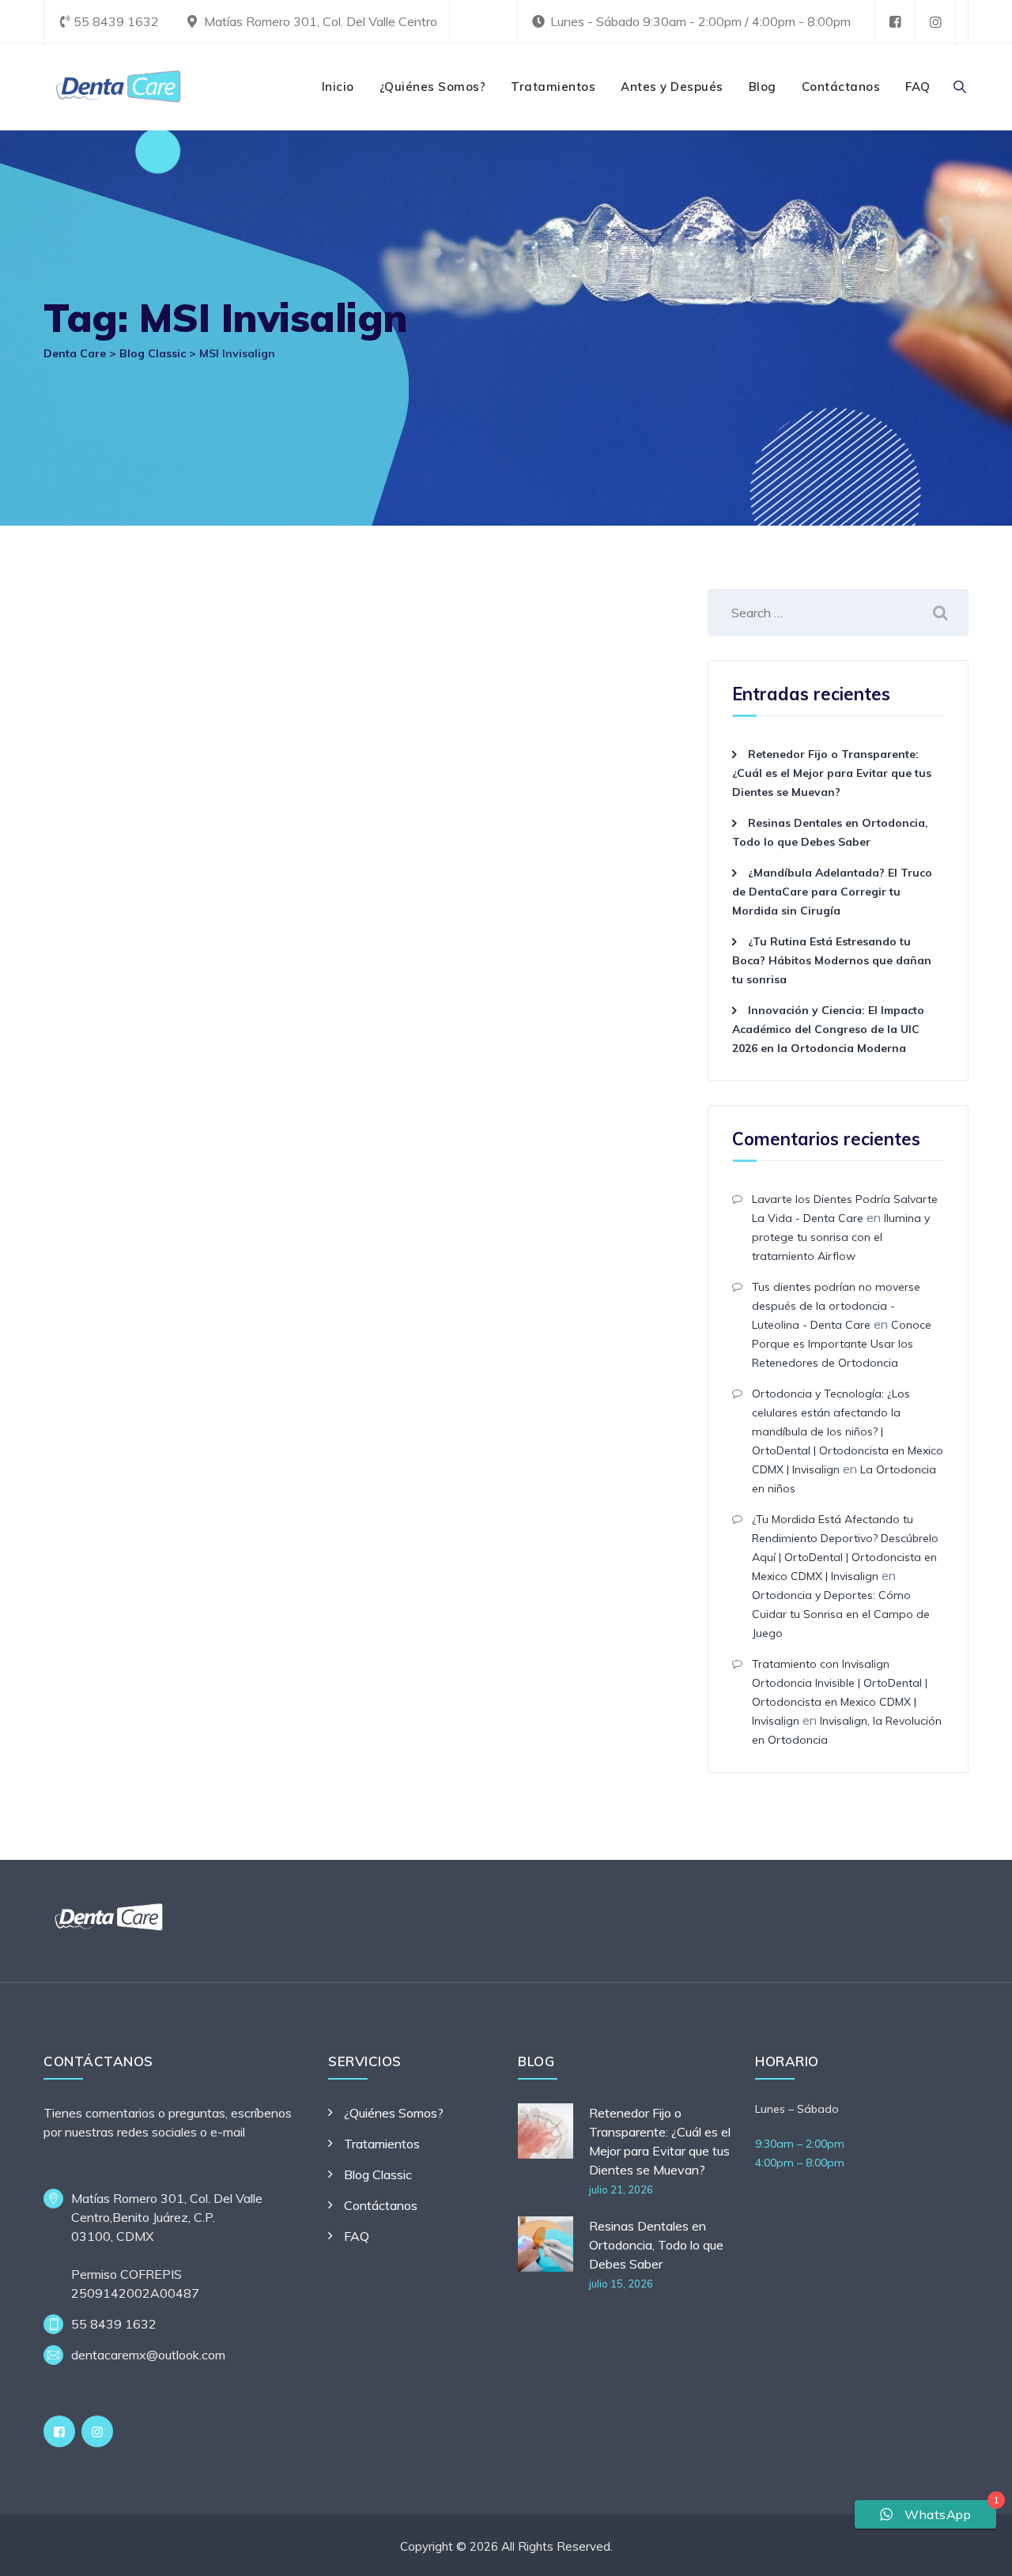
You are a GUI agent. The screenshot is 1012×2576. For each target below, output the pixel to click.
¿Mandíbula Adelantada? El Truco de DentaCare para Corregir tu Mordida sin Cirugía (832, 892)
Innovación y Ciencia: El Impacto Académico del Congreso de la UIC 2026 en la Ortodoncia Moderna (828, 1029)
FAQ (918, 87)
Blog (763, 87)
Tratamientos (553, 87)
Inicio (338, 87)
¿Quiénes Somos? (433, 87)
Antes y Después (672, 87)
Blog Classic (378, 2174)
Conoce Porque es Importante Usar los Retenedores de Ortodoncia (842, 1344)
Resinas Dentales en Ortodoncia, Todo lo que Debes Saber (656, 2245)
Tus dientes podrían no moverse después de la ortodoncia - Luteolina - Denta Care (836, 1306)
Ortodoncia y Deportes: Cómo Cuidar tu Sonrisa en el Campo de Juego (841, 1614)
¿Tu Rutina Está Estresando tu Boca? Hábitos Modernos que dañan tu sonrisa (832, 960)
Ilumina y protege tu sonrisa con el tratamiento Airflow (841, 1237)
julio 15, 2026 (621, 2284)
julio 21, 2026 (621, 2189)
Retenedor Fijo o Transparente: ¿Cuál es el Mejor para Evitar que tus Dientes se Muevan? (832, 773)
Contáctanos (841, 87)
